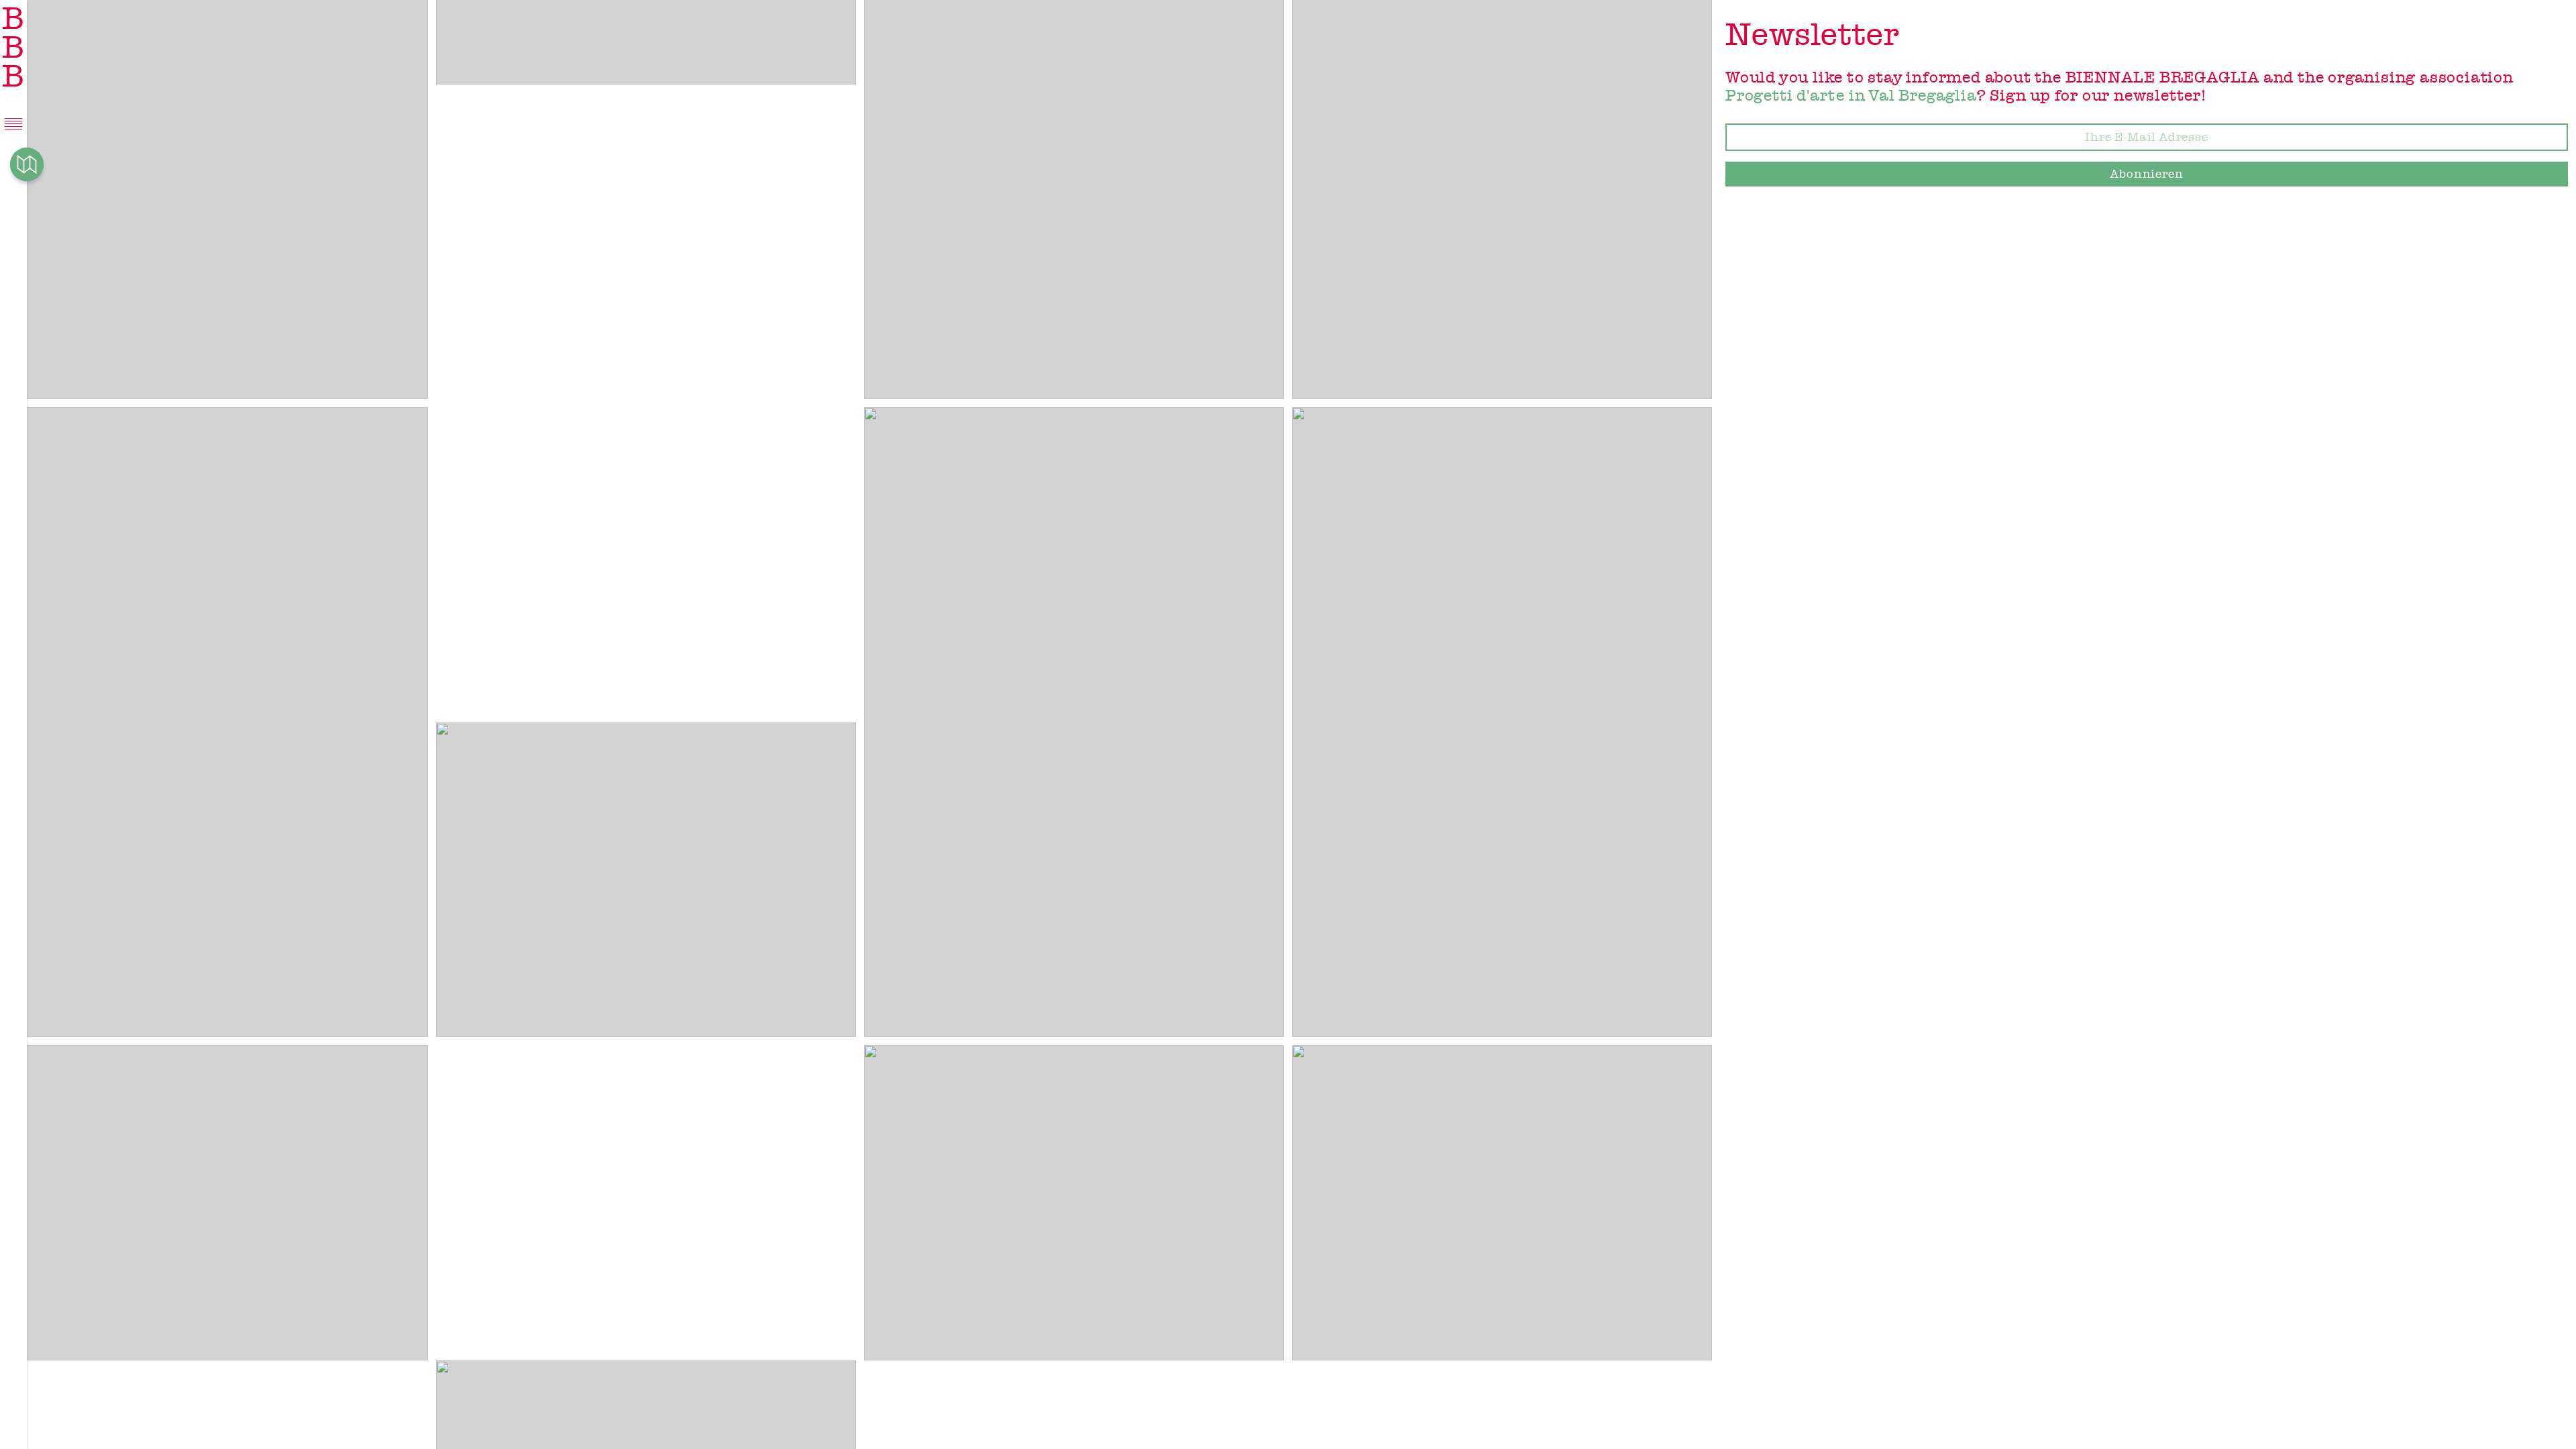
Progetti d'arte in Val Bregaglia (1851, 95)
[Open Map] (27, 164)
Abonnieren (2147, 174)
